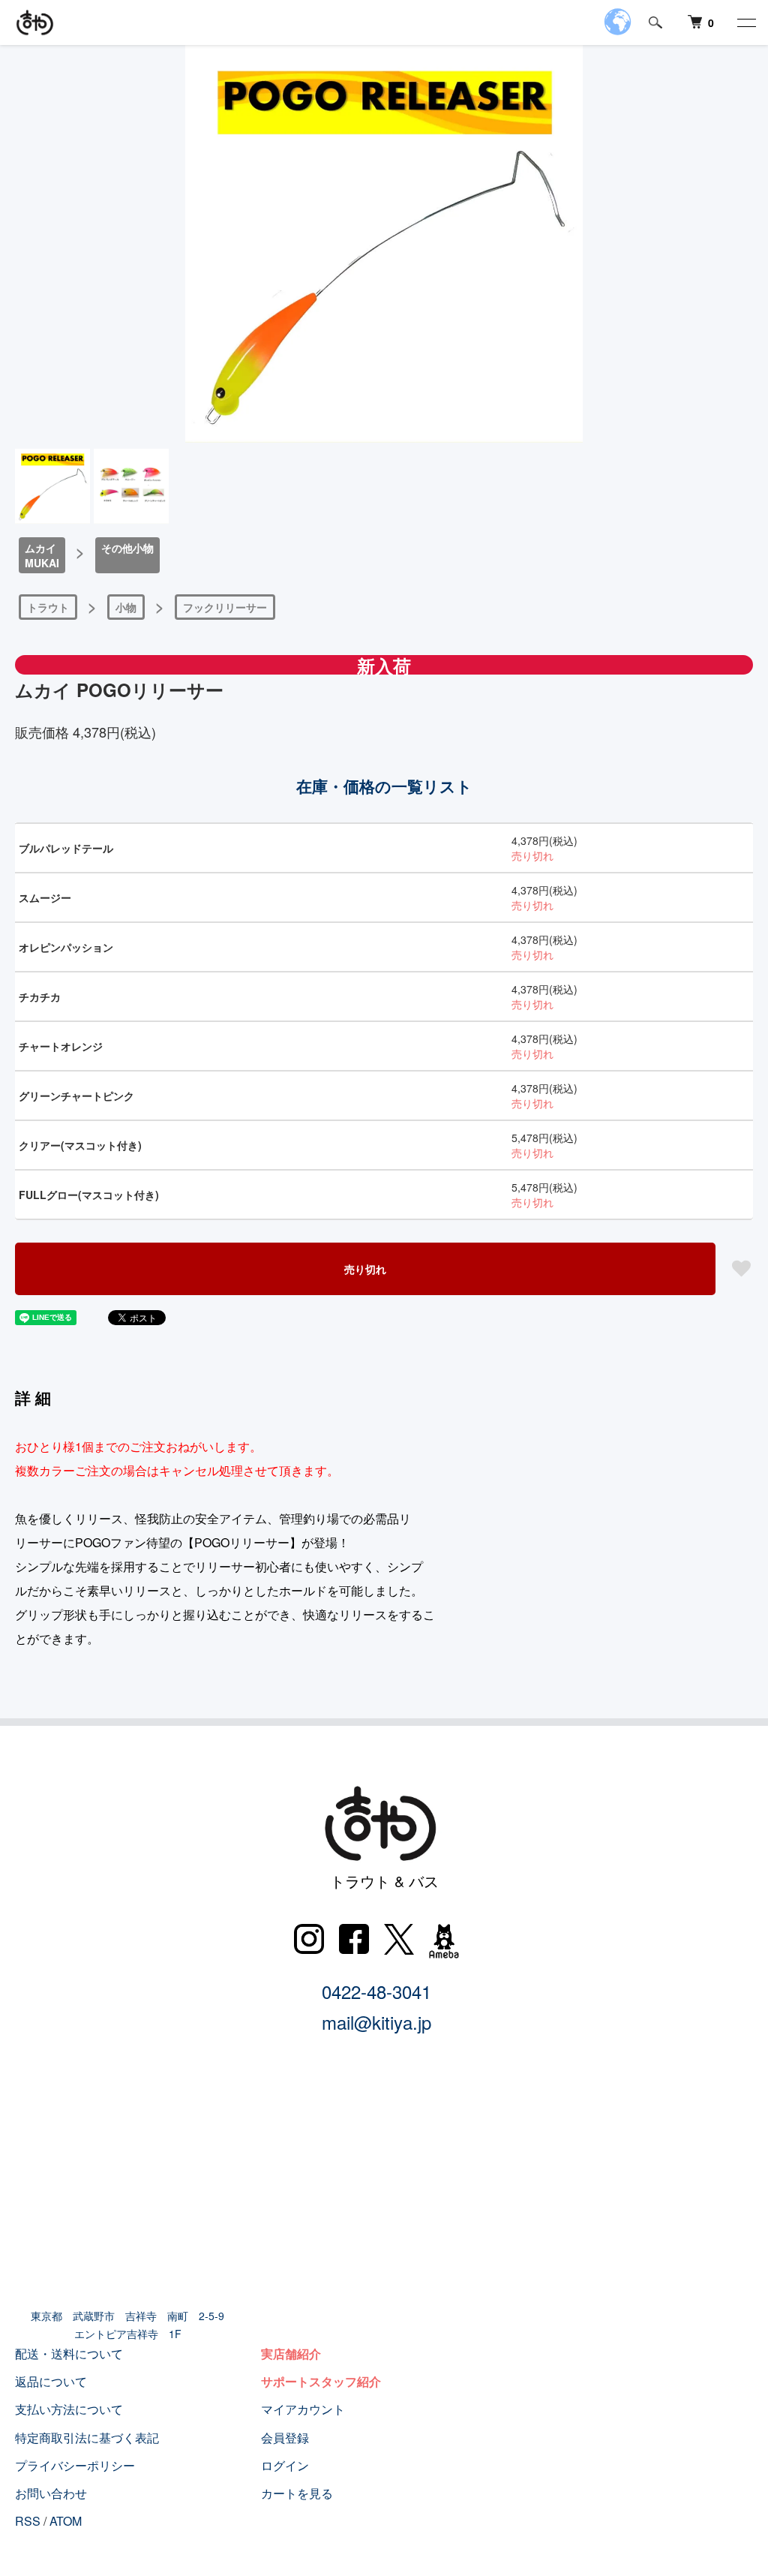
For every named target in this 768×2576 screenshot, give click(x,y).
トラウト (48, 607)
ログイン (285, 2465)
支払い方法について (69, 2409)
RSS (28, 2521)
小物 (126, 607)
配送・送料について (69, 2354)
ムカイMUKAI (42, 555)
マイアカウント (303, 2409)
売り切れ (365, 1269)
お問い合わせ (51, 2493)
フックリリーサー (225, 607)
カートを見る (297, 2493)
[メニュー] (745, 23)
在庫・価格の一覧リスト (384, 786)
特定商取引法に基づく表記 (87, 2438)
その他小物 (127, 548)
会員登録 (285, 2438)
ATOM (66, 2521)
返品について (51, 2381)
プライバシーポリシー (75, 2465)
